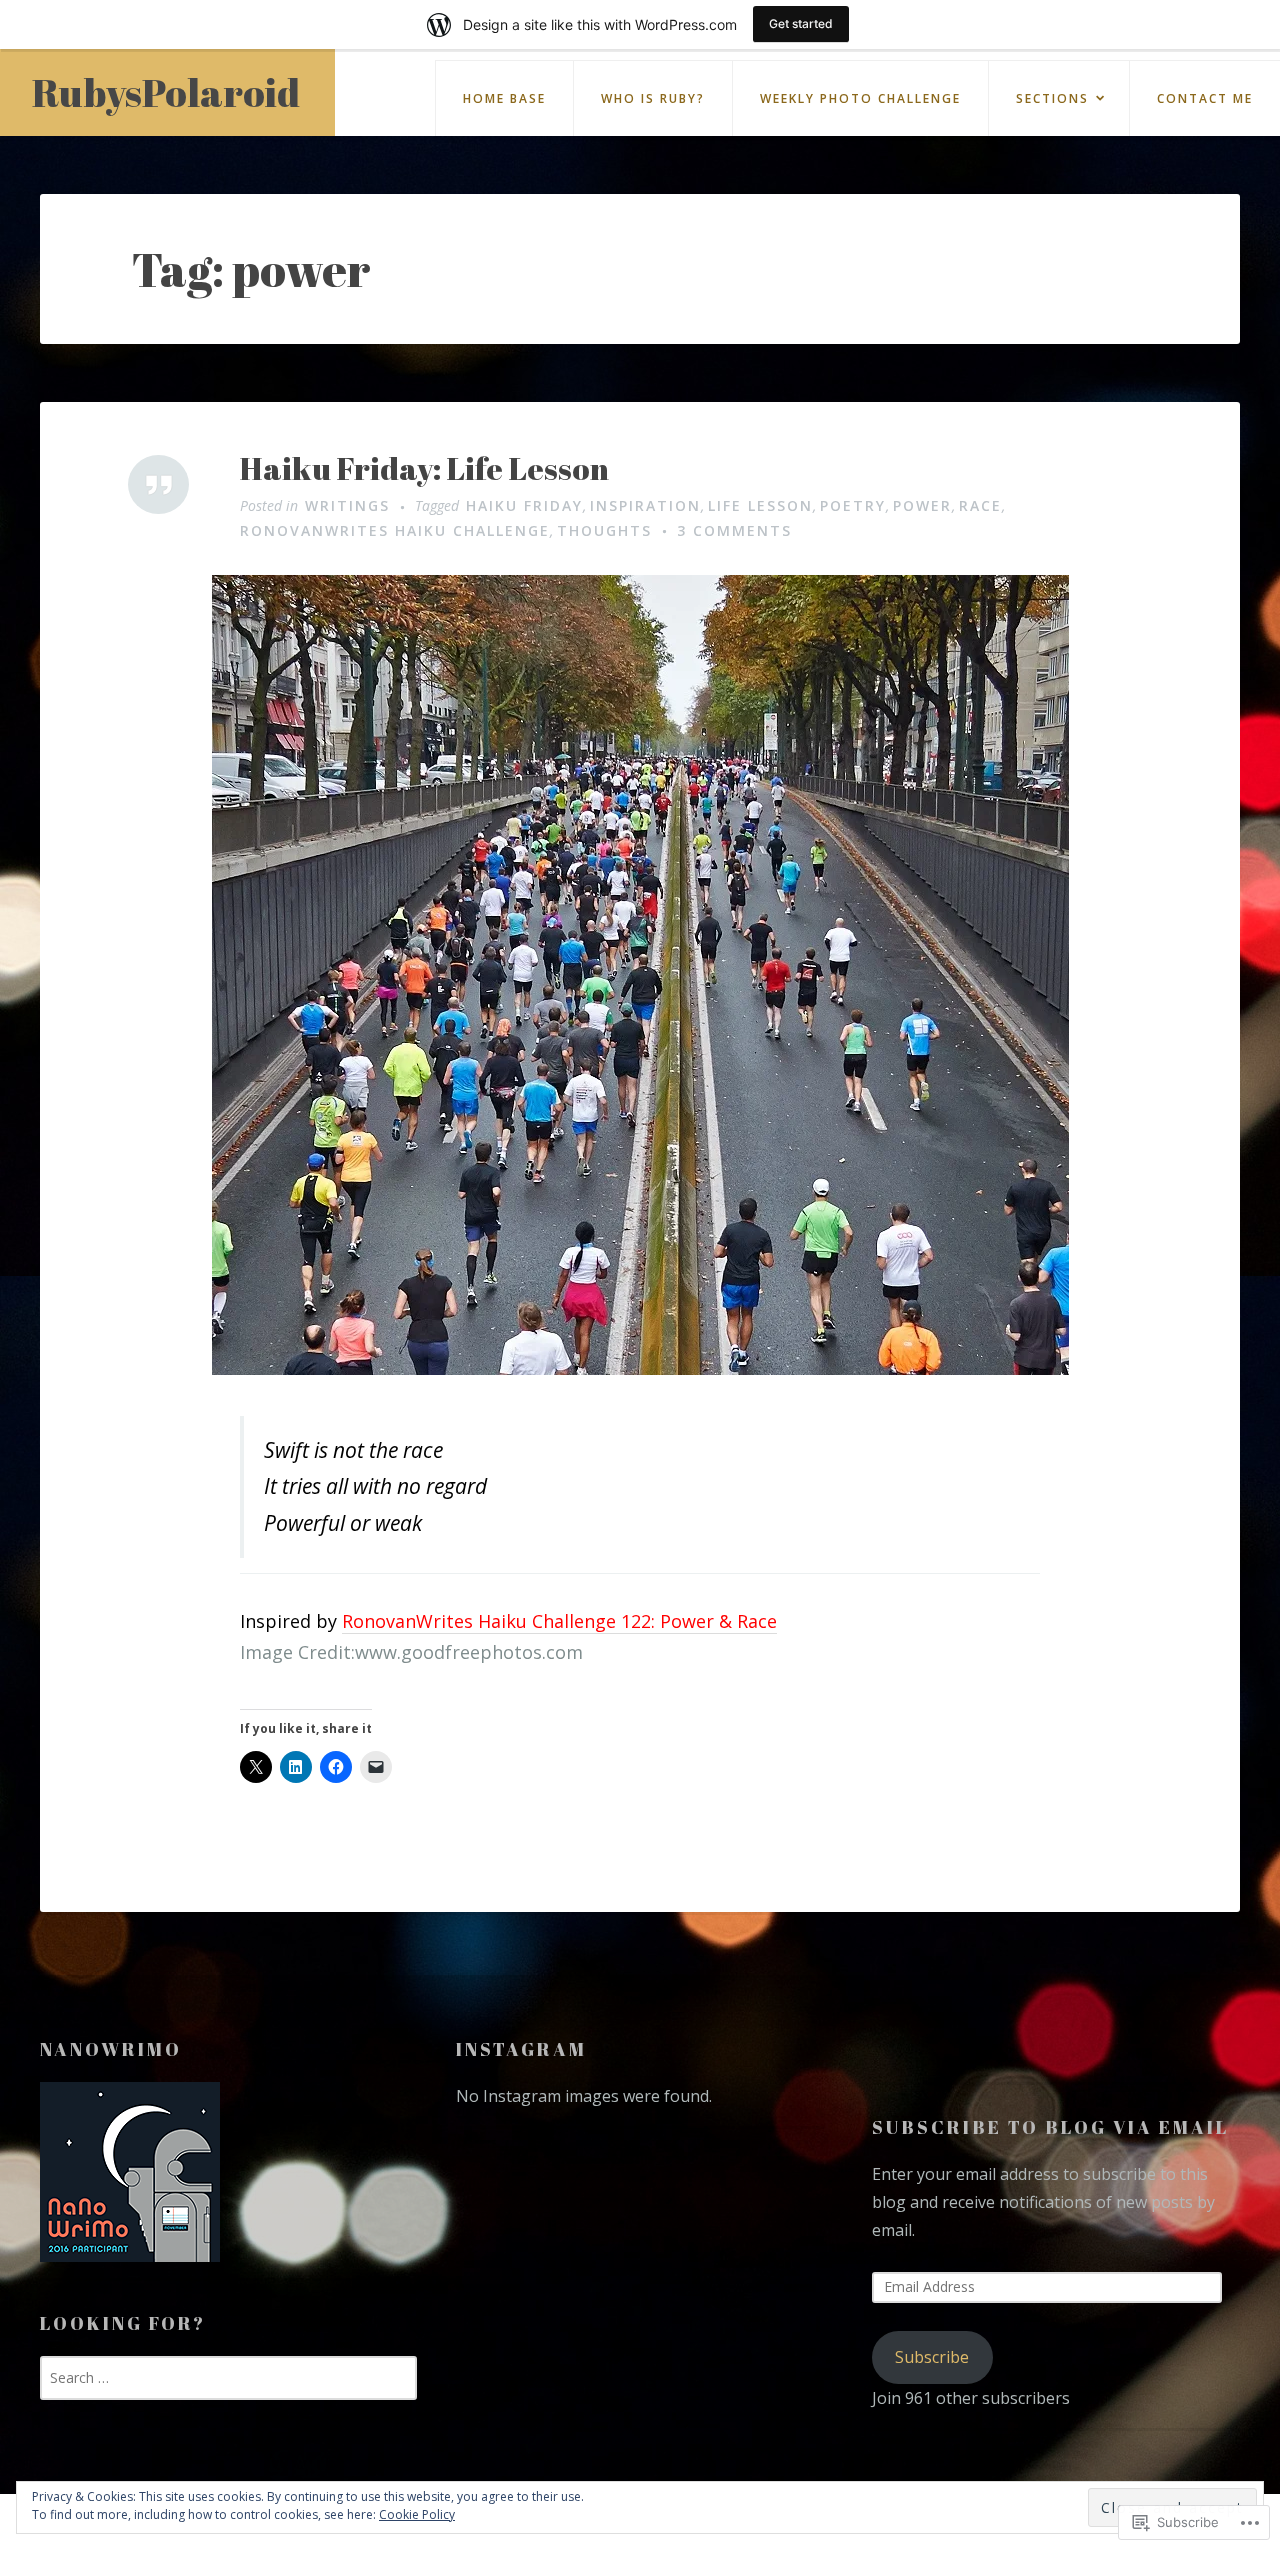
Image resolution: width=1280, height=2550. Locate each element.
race (980, 505)
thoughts (604, 530)
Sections (1052, 98)
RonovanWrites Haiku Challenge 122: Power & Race (559, 1621)
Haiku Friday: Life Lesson (424, 468)
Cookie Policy (417, 2514)
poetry (853, 505)
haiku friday (524, 505)
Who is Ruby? (653, 98)
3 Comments (734, 530)
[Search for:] (228, 2377)
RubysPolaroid (166, 92)
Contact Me (1205, 98)
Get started (801, 23)
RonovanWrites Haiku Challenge (395, 530)
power (922, 505)
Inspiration (645, 505)
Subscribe (932, 2357)
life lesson (760, 505)
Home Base (504, 98)
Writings (347, 505)
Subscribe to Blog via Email (1050, 2127)
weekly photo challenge (860, 98)
